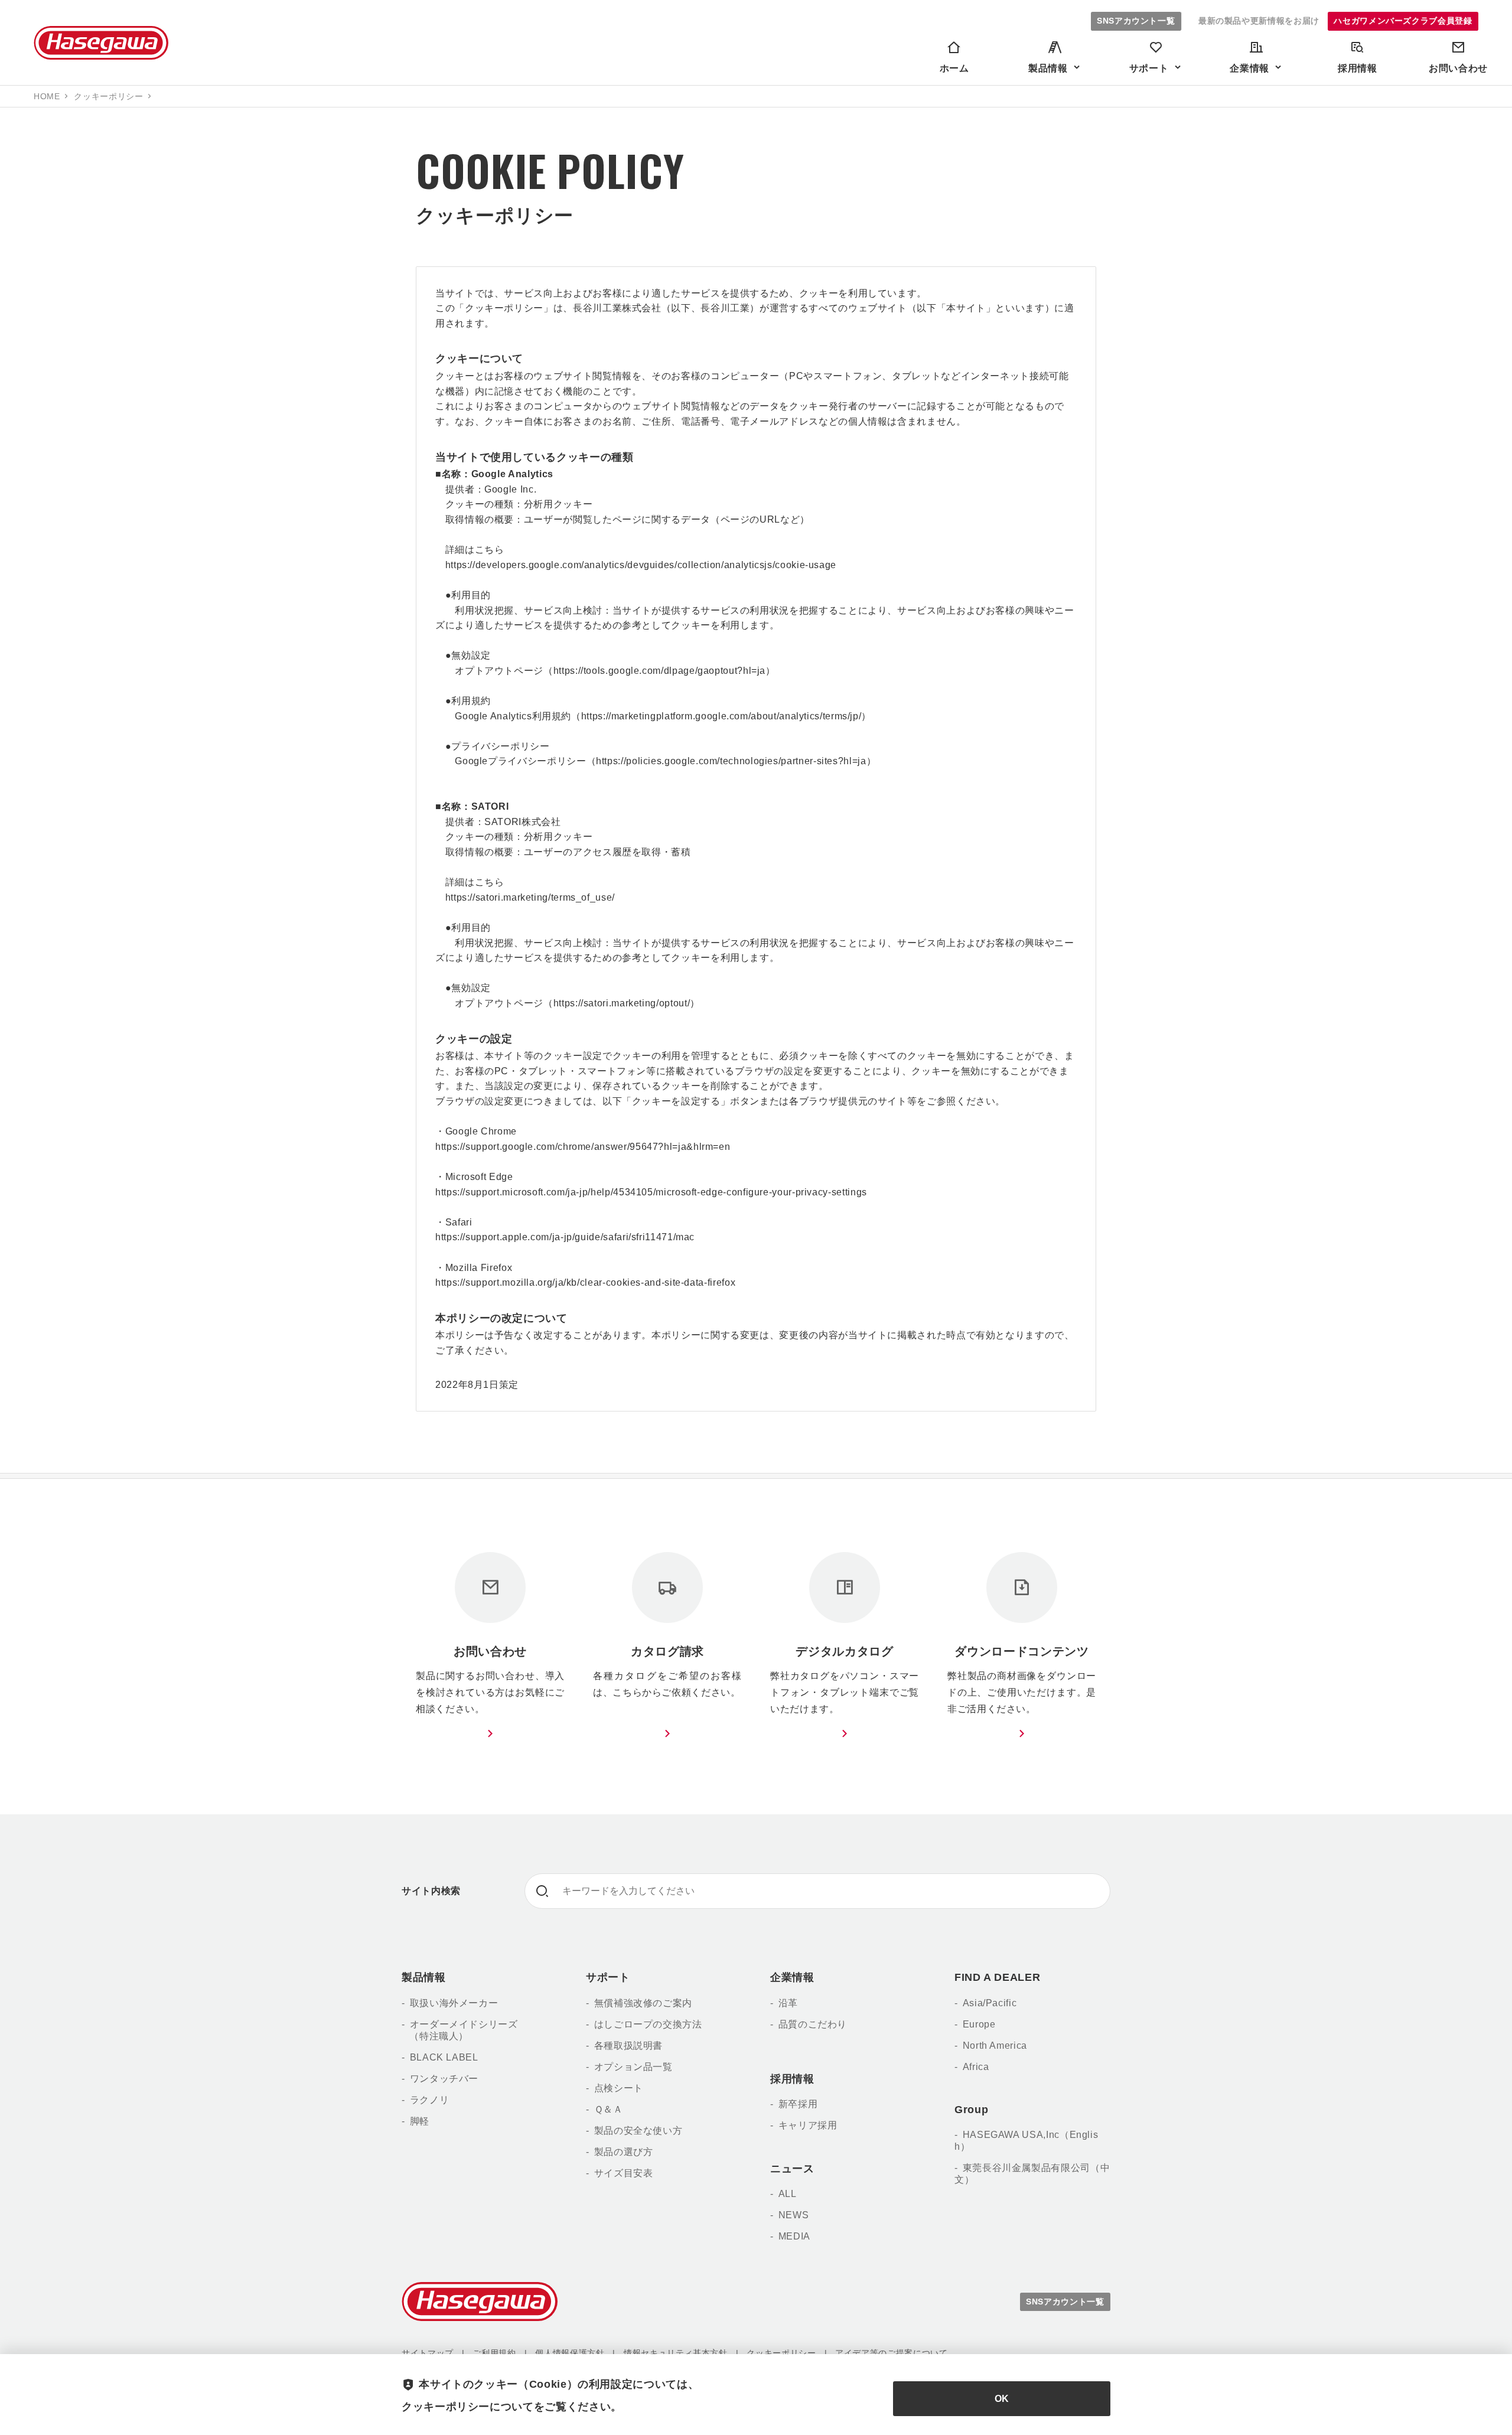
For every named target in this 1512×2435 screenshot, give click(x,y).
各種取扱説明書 (628, 2046)
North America (995, 2046)
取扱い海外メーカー (454, 2003)
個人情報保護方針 (570, 2353)
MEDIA (794, 2236)
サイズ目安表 (623, 2173)
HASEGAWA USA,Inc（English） (1026, 2141)
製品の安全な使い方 (638, 2131)
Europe (979, 2024)
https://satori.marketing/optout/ (622, 1003)
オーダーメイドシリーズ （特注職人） (460, 2030)
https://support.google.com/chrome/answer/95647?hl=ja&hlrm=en (583, 1147)
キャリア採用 (808, 2125)
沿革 (788, 2003)
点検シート (619, 2088)
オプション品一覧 (633, 2067)
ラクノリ (429, 2100)
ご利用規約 (494, 2353)
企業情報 (792, 1977)
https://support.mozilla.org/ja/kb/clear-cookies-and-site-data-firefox (585, 1282)
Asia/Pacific (990, 2003)
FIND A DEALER (997, 1977)
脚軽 (420, 2121)
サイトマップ (428, 2353)
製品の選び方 (623, 2152)
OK (1002, 2399)
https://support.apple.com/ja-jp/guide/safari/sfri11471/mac (565, 1237)
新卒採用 (798, 2104)
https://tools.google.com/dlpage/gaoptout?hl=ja (659, 671)
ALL (788, 2194)
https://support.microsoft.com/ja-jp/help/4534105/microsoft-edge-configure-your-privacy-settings (651, 1192)
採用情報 (792, 2079)
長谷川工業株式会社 (101, 43)
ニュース (792, 2169)
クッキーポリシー (781, 2353)
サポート (608, 1977)
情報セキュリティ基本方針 (676, 2353)
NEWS (794, 2215)
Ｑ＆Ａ (609, 2109)
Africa (976, 2067)
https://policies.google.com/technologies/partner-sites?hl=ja (731, 761)
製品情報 (424, 1977)
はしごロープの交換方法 (648, 2024)
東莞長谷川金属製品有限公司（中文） (1032, 2174)
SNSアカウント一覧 (1136, 21)
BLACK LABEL (444, 2057)
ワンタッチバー (444, 2079)
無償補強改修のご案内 (643, 2003)
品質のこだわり (813, 2024)
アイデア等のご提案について (891, 2353)
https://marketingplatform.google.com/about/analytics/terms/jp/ (721, 716)
